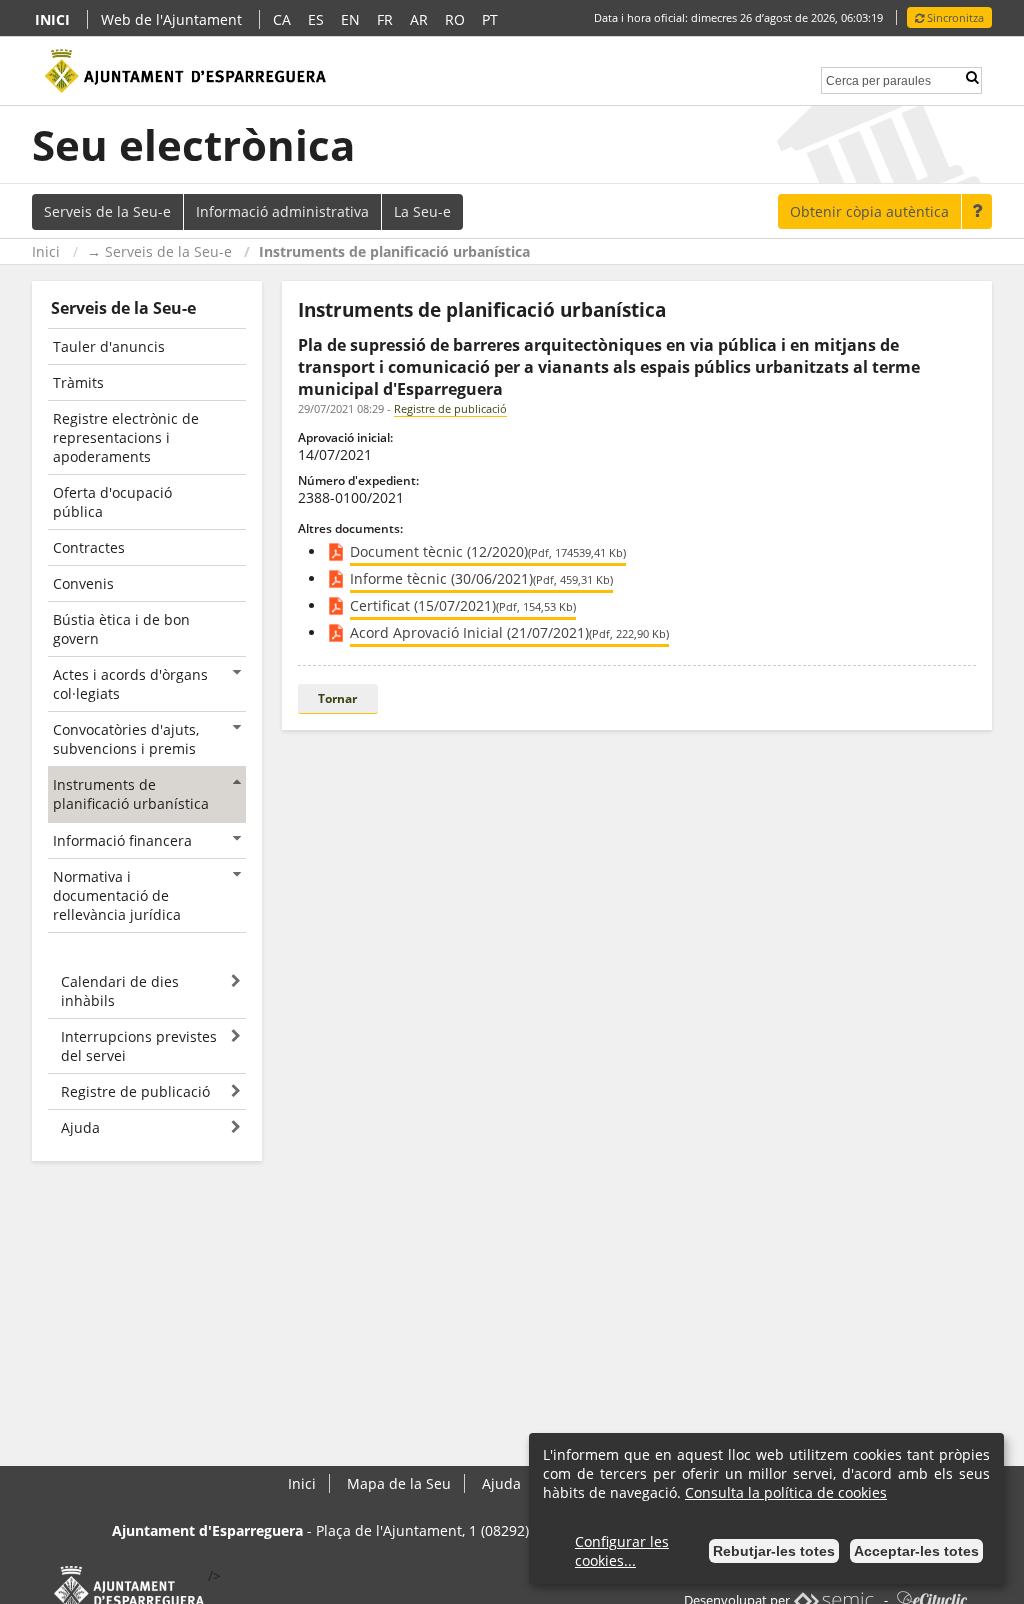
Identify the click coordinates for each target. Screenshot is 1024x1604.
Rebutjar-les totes (774, 1551)
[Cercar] (972, 77)
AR (419, 19)
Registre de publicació (450, 408)
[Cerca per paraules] (878, 78)
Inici (46, 251)
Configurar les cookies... (622, 1551)
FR (385, 19)
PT (490, 19)
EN (350, 19)
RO (455, 19)
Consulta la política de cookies (786, 1492)
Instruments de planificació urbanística (394, 251)
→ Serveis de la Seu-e (159, 251)
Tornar (337, 698)
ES (316, 19)
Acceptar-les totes (916, 1551)
